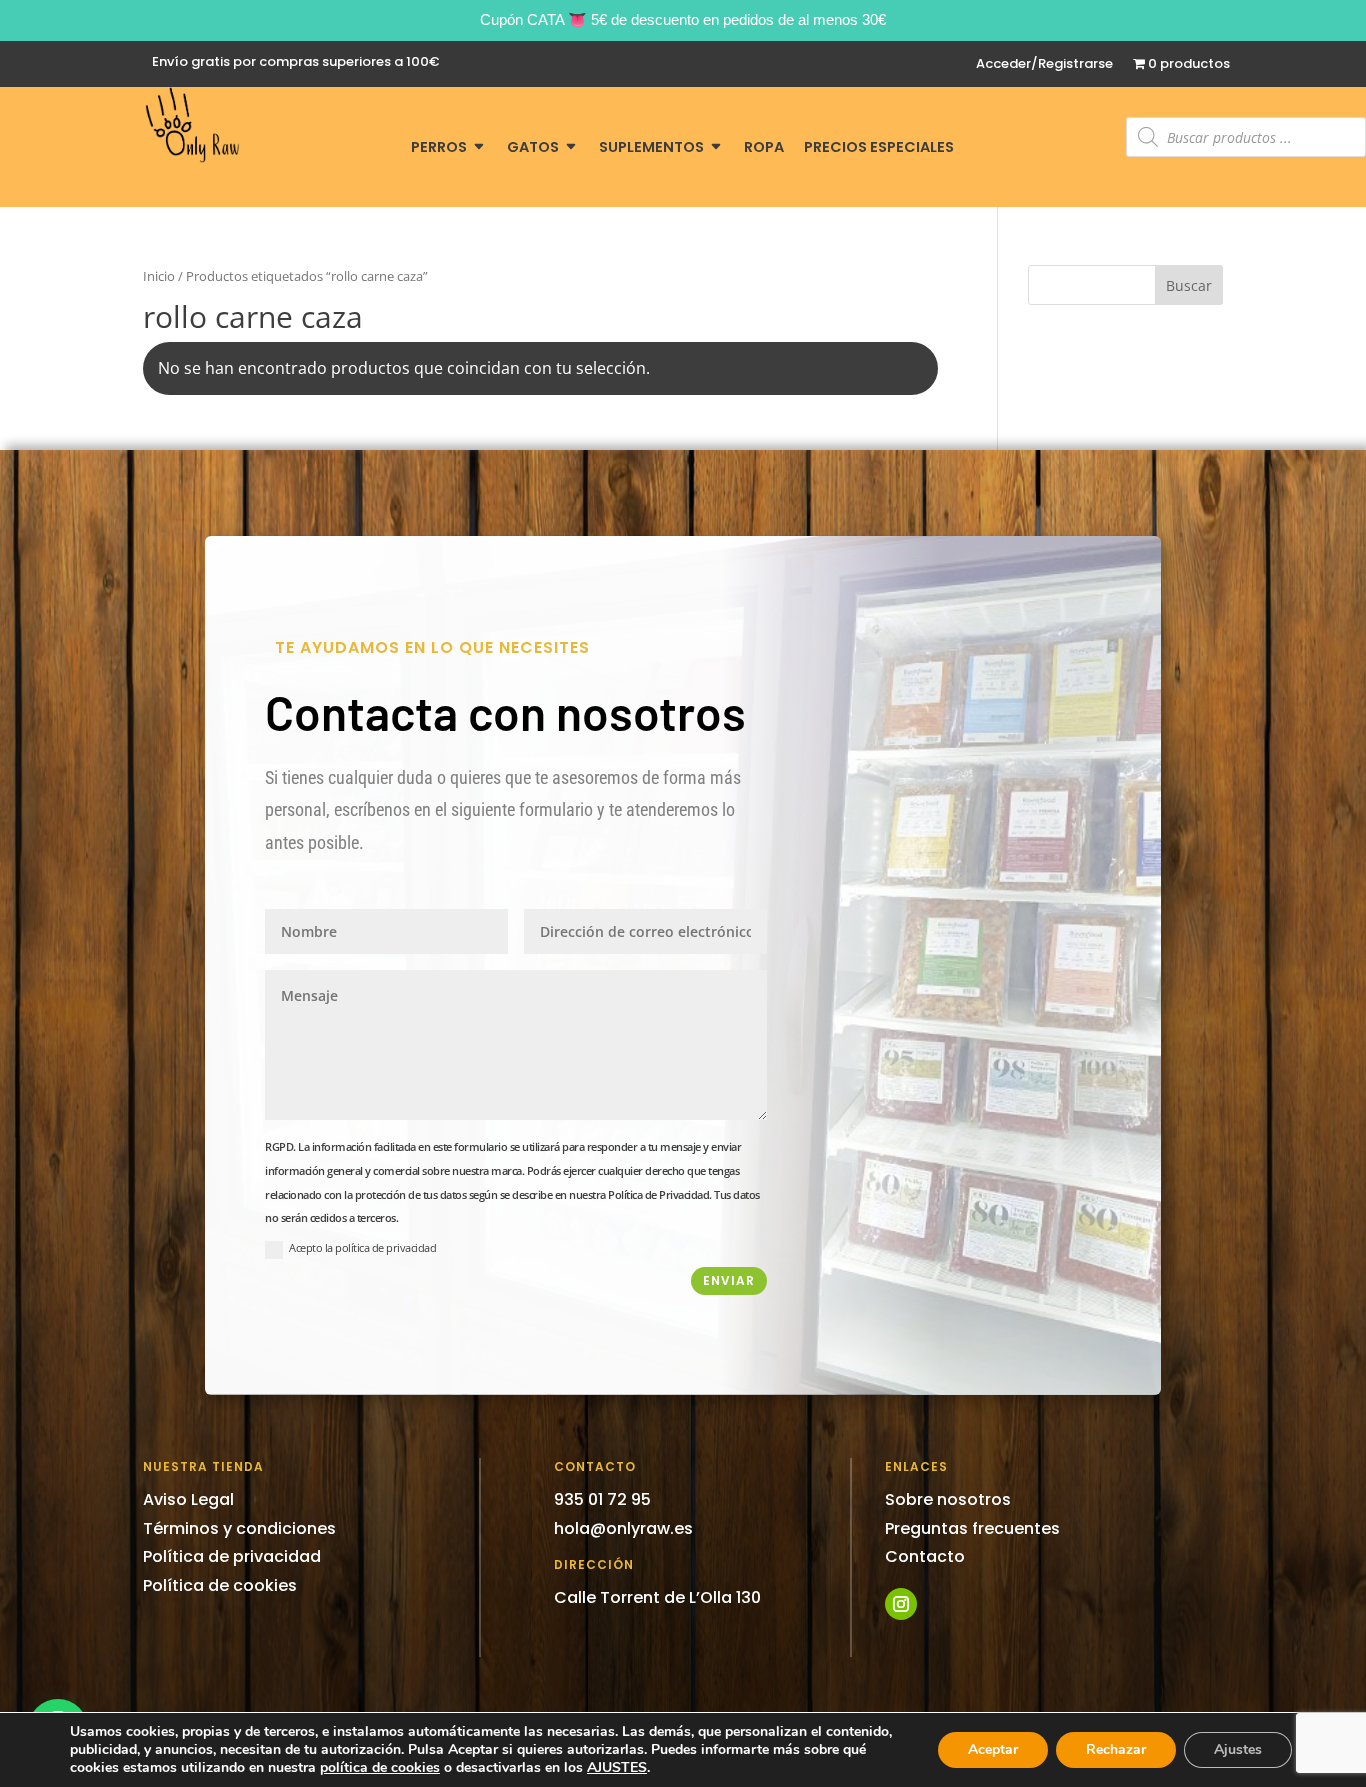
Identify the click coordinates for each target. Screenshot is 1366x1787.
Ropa (764, 148)
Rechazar (1116, 1749)
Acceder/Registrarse (1044, 65)
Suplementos (651, 148)
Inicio (159, 276)
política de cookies (380, 1767)
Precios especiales (879, 148)
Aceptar (993, 1749)
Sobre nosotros (948, 1499)
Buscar (1189, 285)
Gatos (533, 148)
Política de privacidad (232, 1556)
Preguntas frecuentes (972, 1528)
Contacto (925, 1556)
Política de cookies (220, 1585)
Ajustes (1238, 1749)
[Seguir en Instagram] (901, 1604)
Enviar (729, 1280)
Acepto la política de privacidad (362, 1247)
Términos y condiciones (239, 1528)
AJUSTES (617, 1768)
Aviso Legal (188, 1499)
